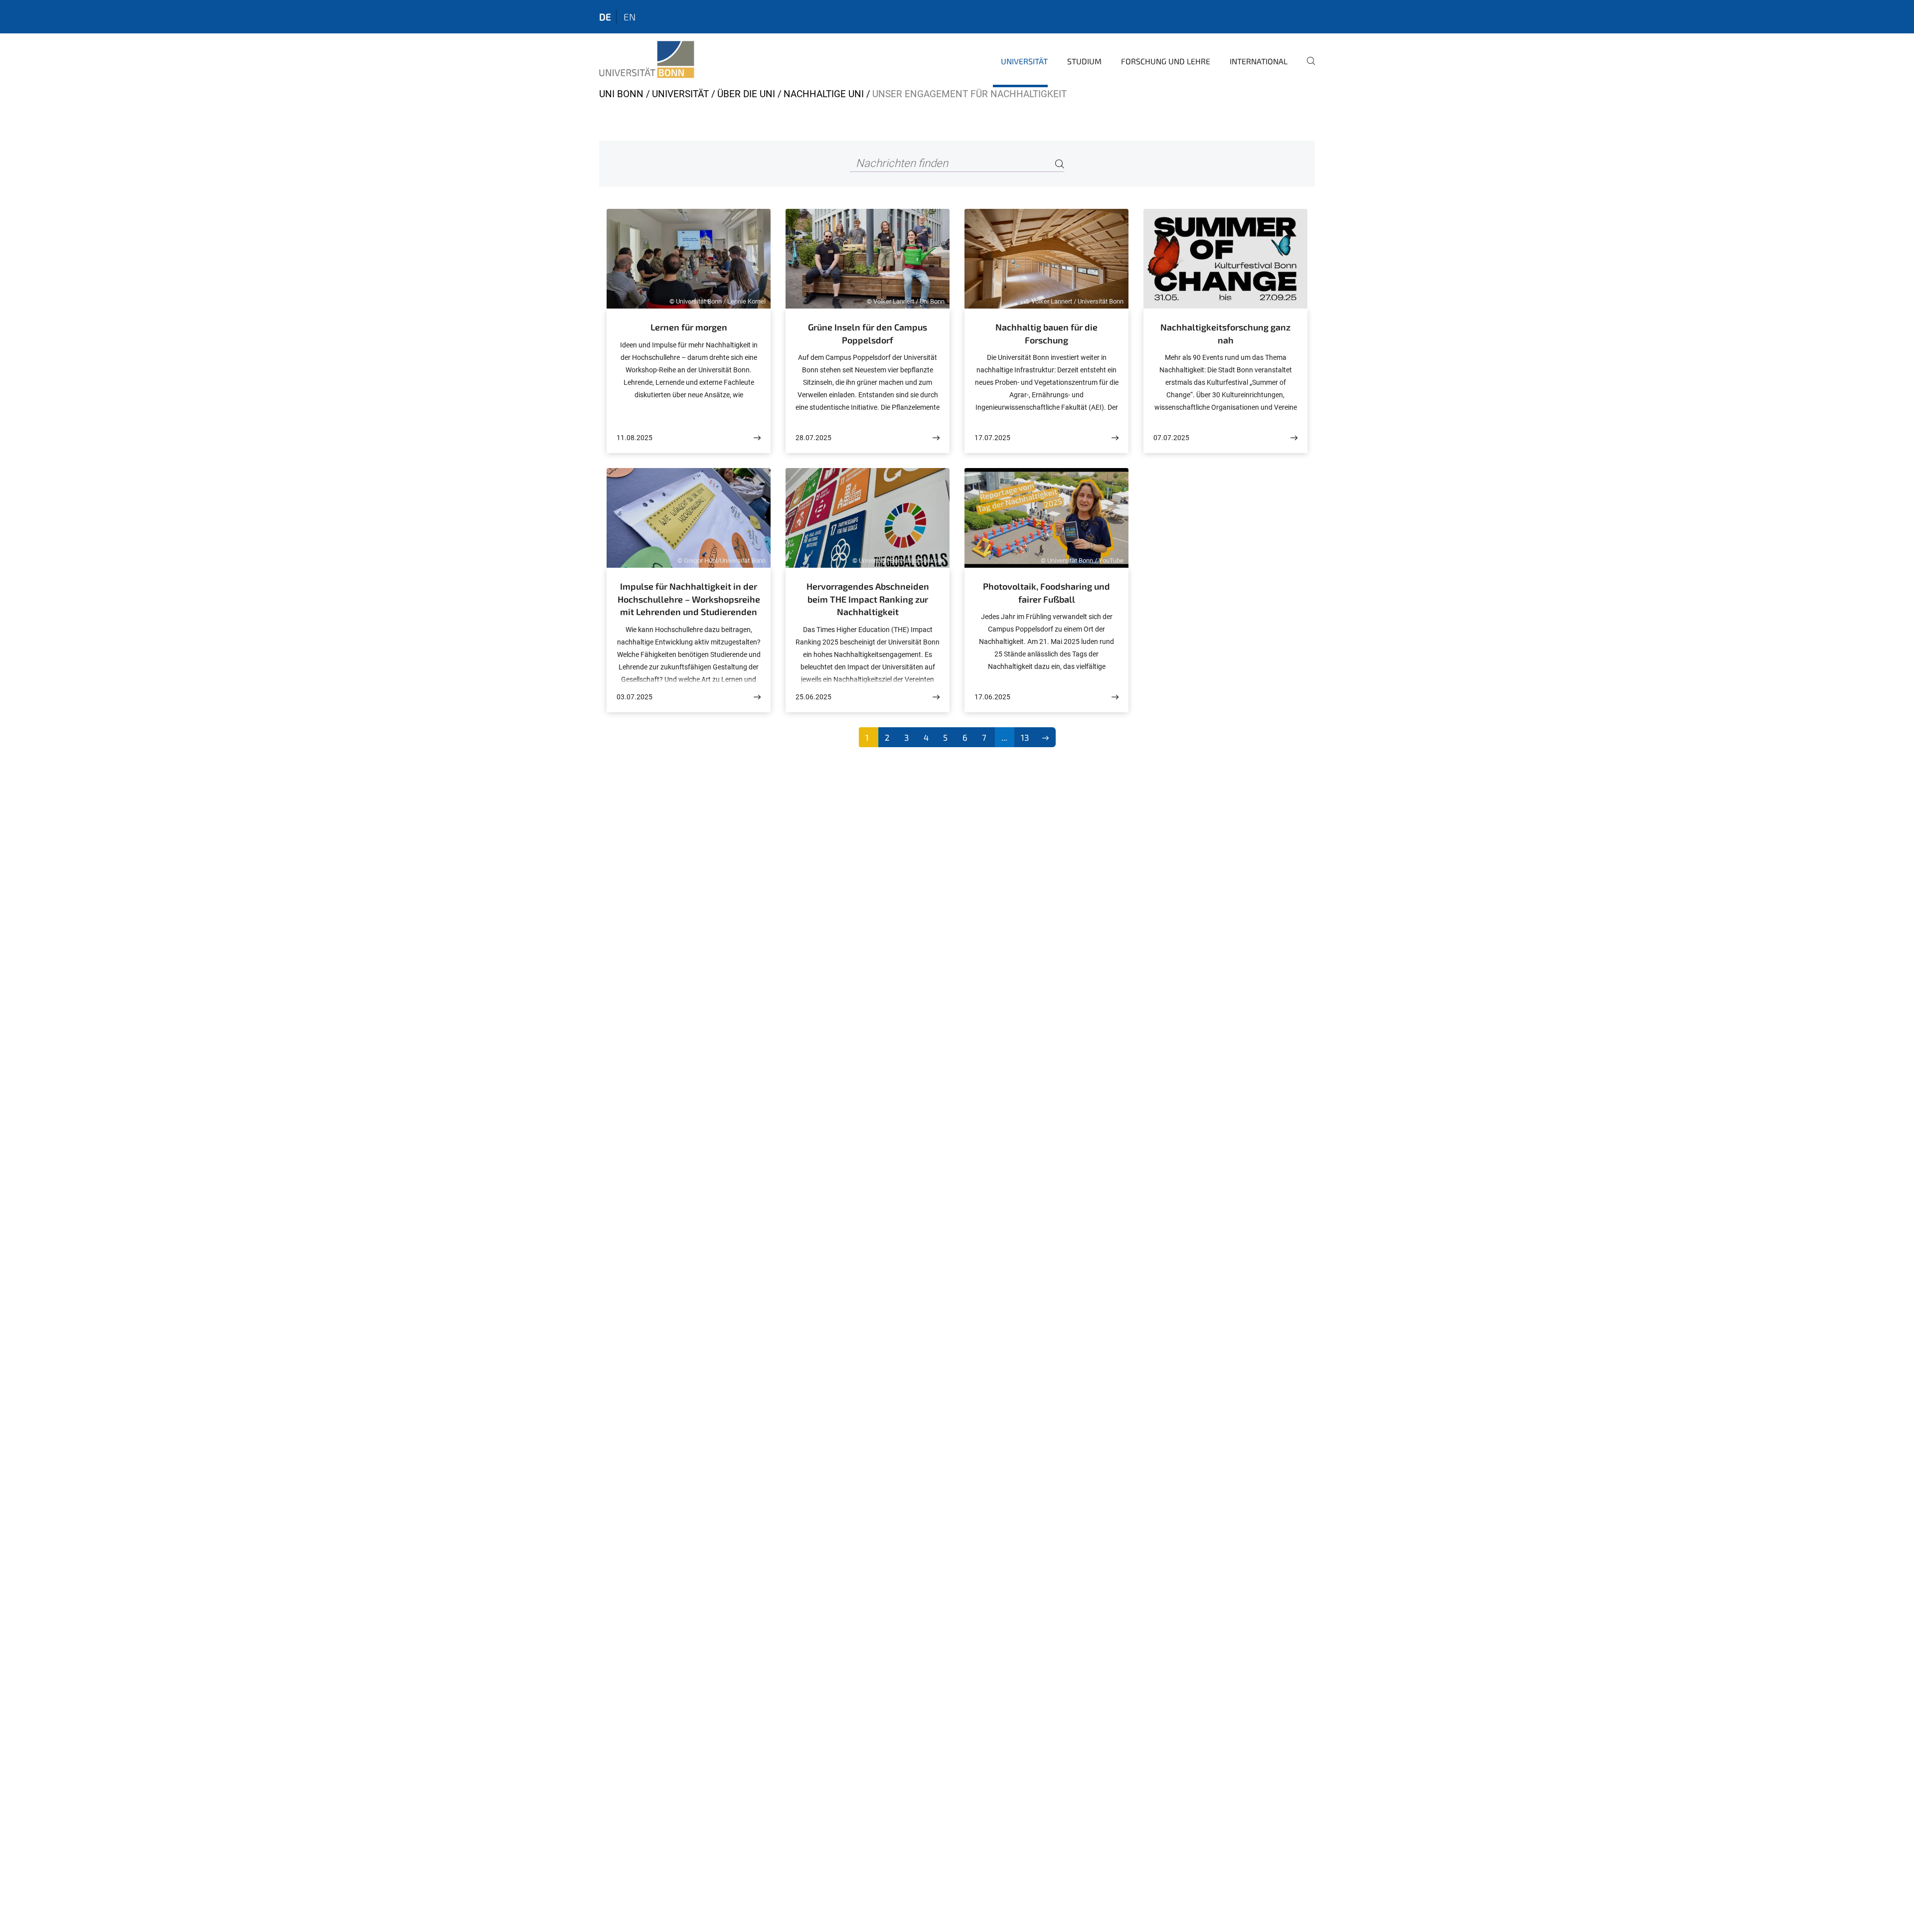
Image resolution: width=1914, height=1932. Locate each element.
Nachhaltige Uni (824, 94)
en (630, 17)
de (605, 17)
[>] (1045, 737)
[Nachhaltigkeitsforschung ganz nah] (1294, 438)
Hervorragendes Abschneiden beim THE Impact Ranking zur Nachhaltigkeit (868, 599)
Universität (1024, 61)
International (1259, 61)
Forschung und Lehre (1166, 61)
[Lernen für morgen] (757, 438)
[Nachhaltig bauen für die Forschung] (1115, 438)
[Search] (1060, 164)
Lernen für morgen (689, 327)
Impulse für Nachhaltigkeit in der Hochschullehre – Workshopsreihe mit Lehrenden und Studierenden (689, 599)
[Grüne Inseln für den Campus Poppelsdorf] (936, 438)
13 (1025, 737)
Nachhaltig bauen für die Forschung (1046, 333)
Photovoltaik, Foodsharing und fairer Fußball (1046, 593)
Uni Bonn (621, 94)
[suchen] (1307, 68)
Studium (1084, 61)
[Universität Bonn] (647, 60)
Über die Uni (746, 94)
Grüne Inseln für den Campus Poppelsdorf (868, 333)
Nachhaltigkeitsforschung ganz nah (1225, 333)
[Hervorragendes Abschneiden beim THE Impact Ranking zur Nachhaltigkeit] (936, 697)
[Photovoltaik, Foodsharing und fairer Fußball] (1115, 697)
